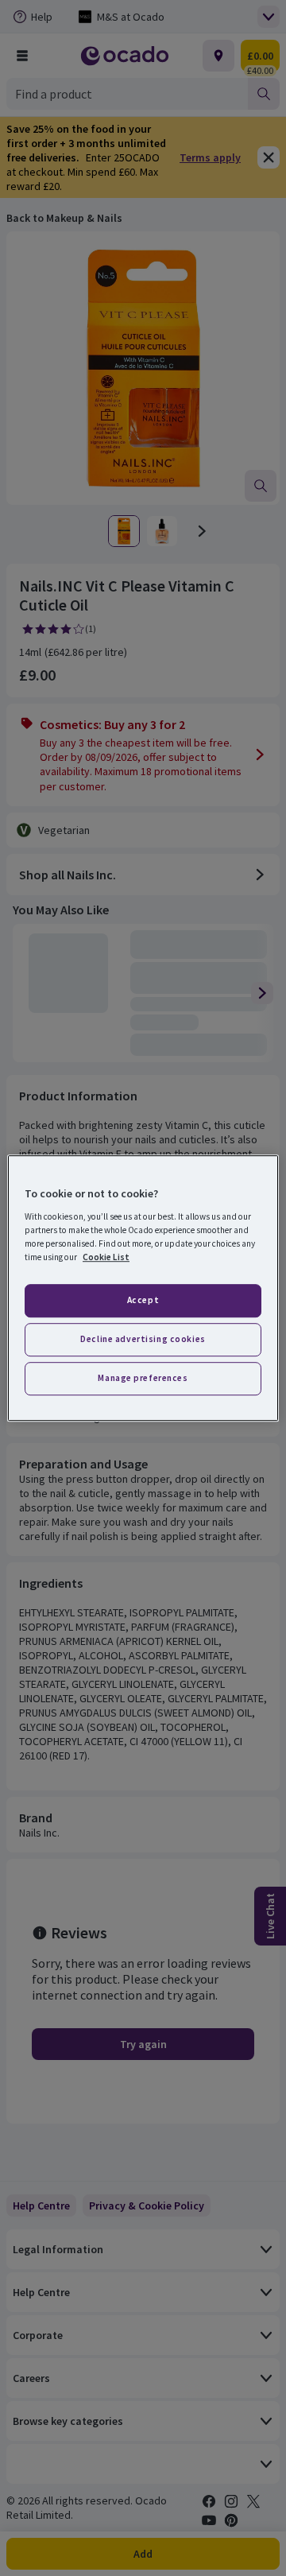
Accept (143, 1300)
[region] (143, 1288)
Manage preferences (143, 1378)
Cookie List (106, 1257)
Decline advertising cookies (143, 1339)
